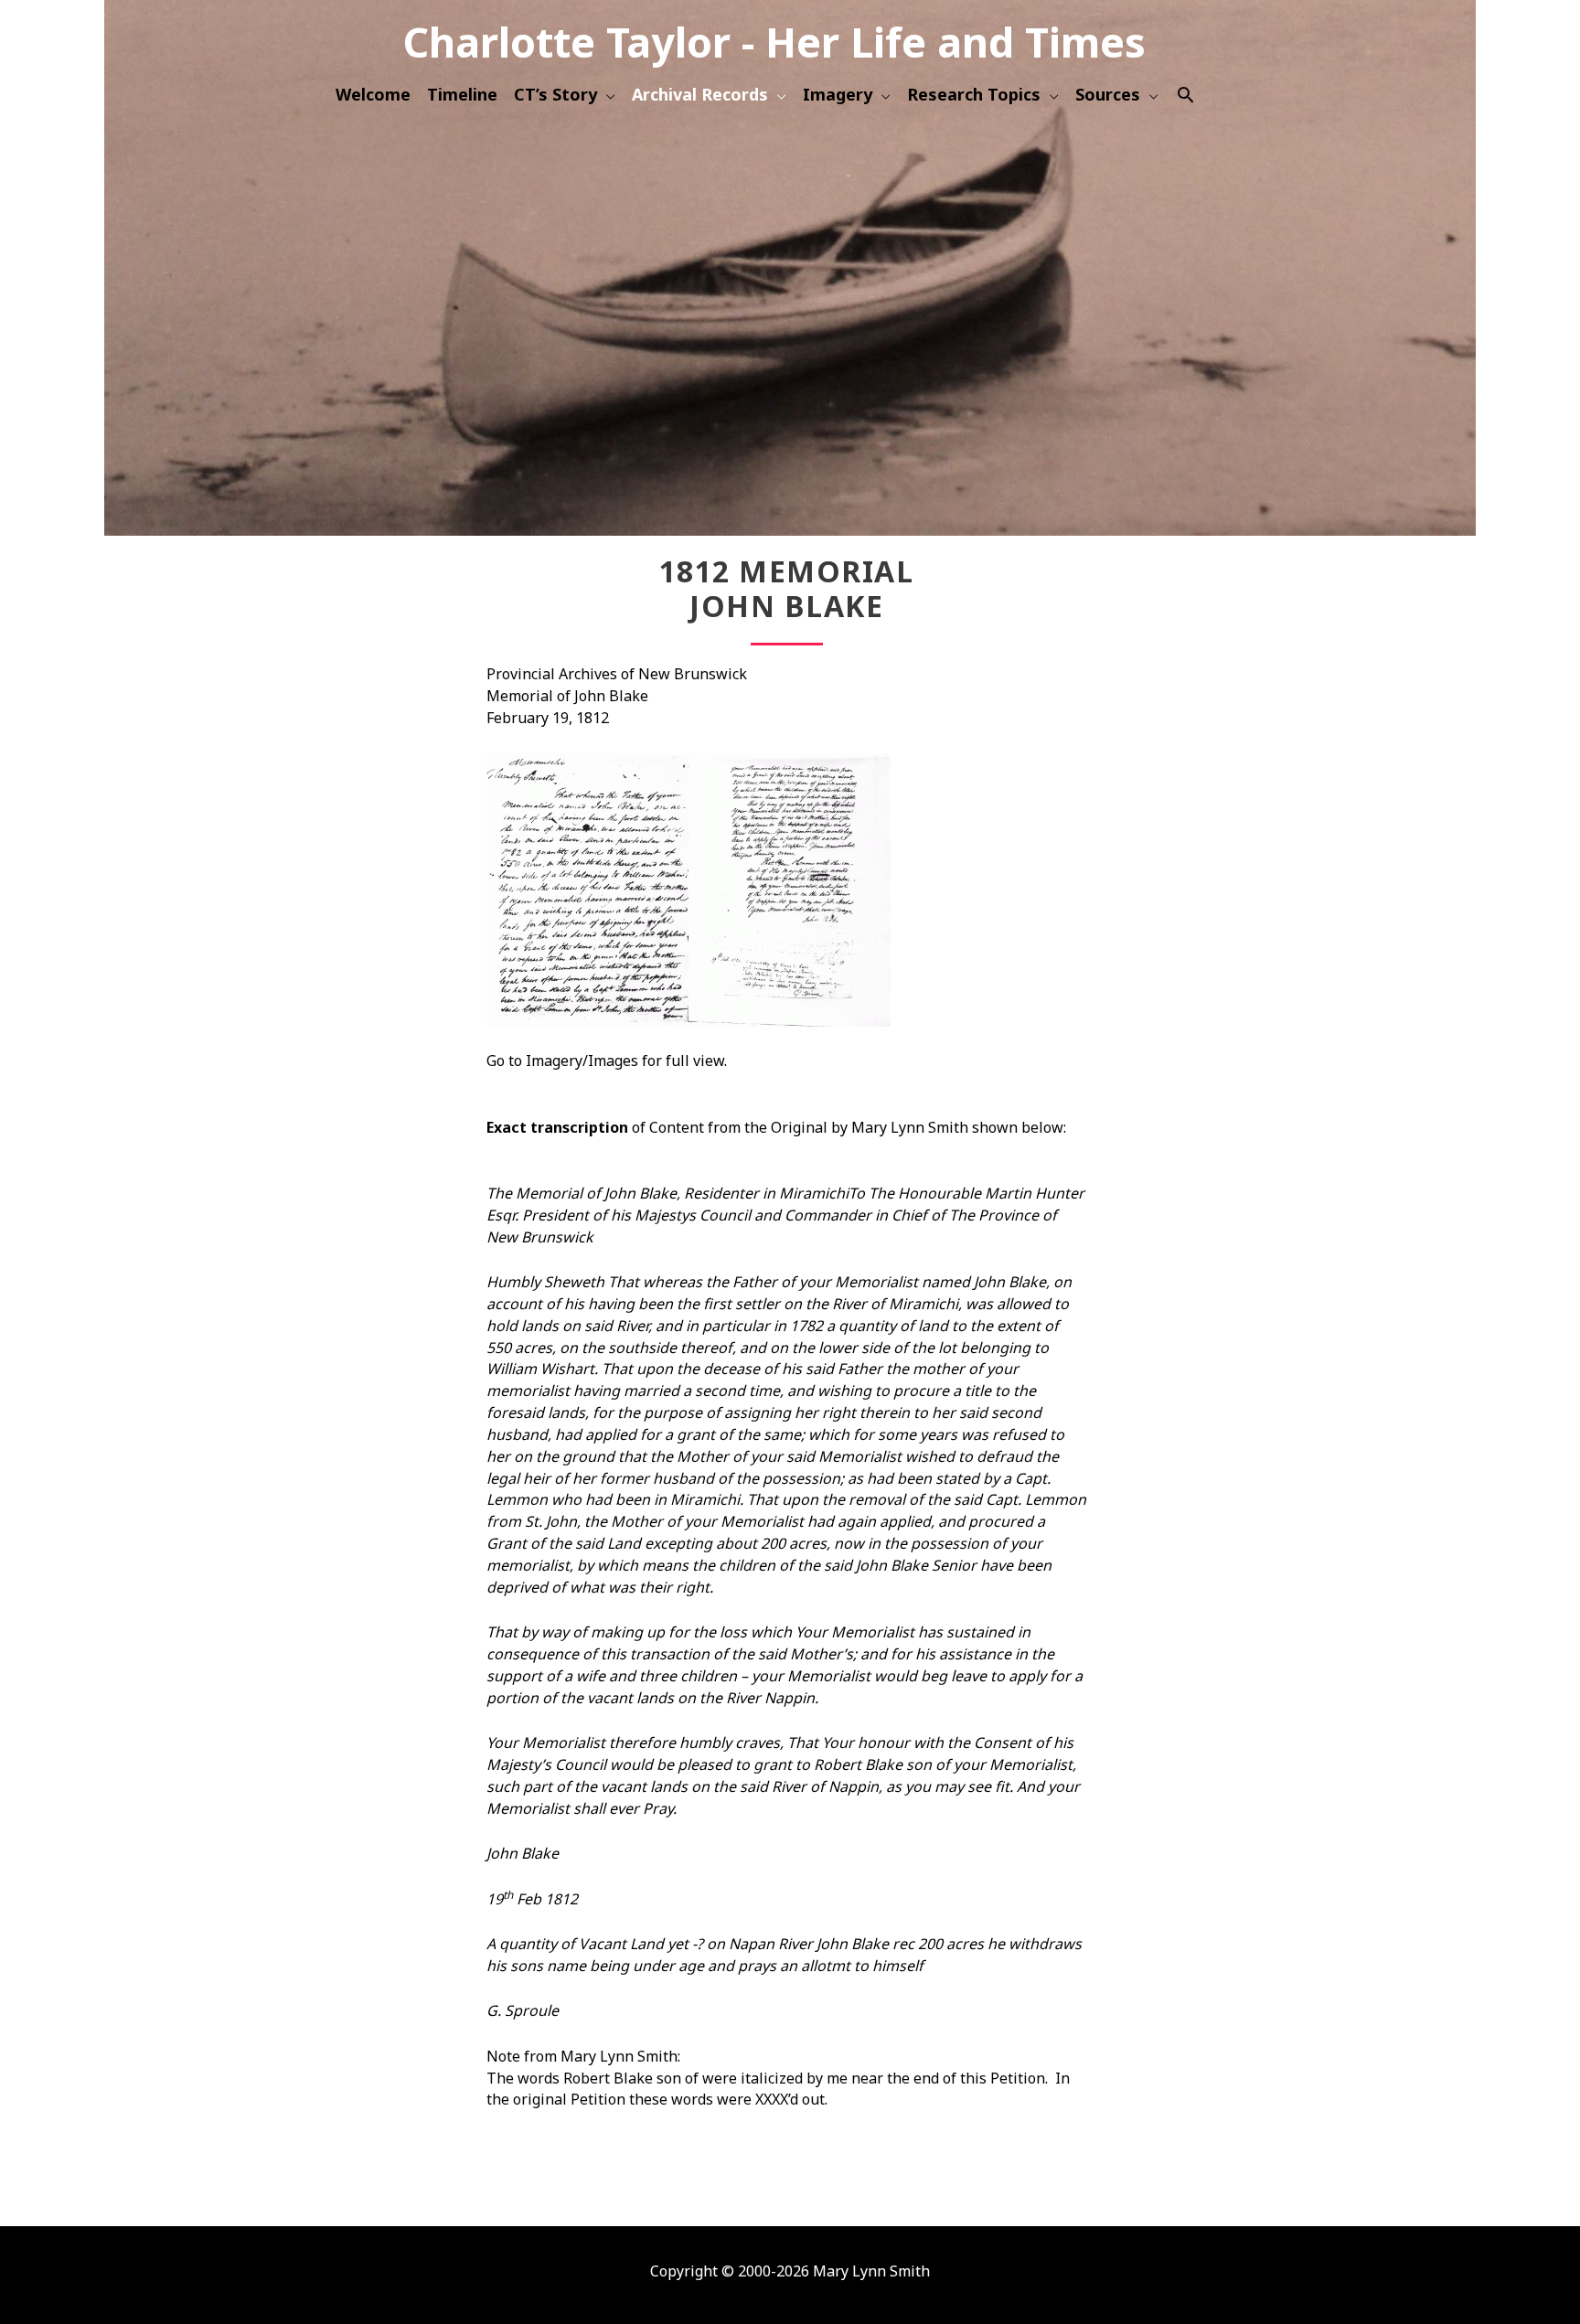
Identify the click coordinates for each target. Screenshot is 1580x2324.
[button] (1185, 95)
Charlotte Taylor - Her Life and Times (774, 42)
